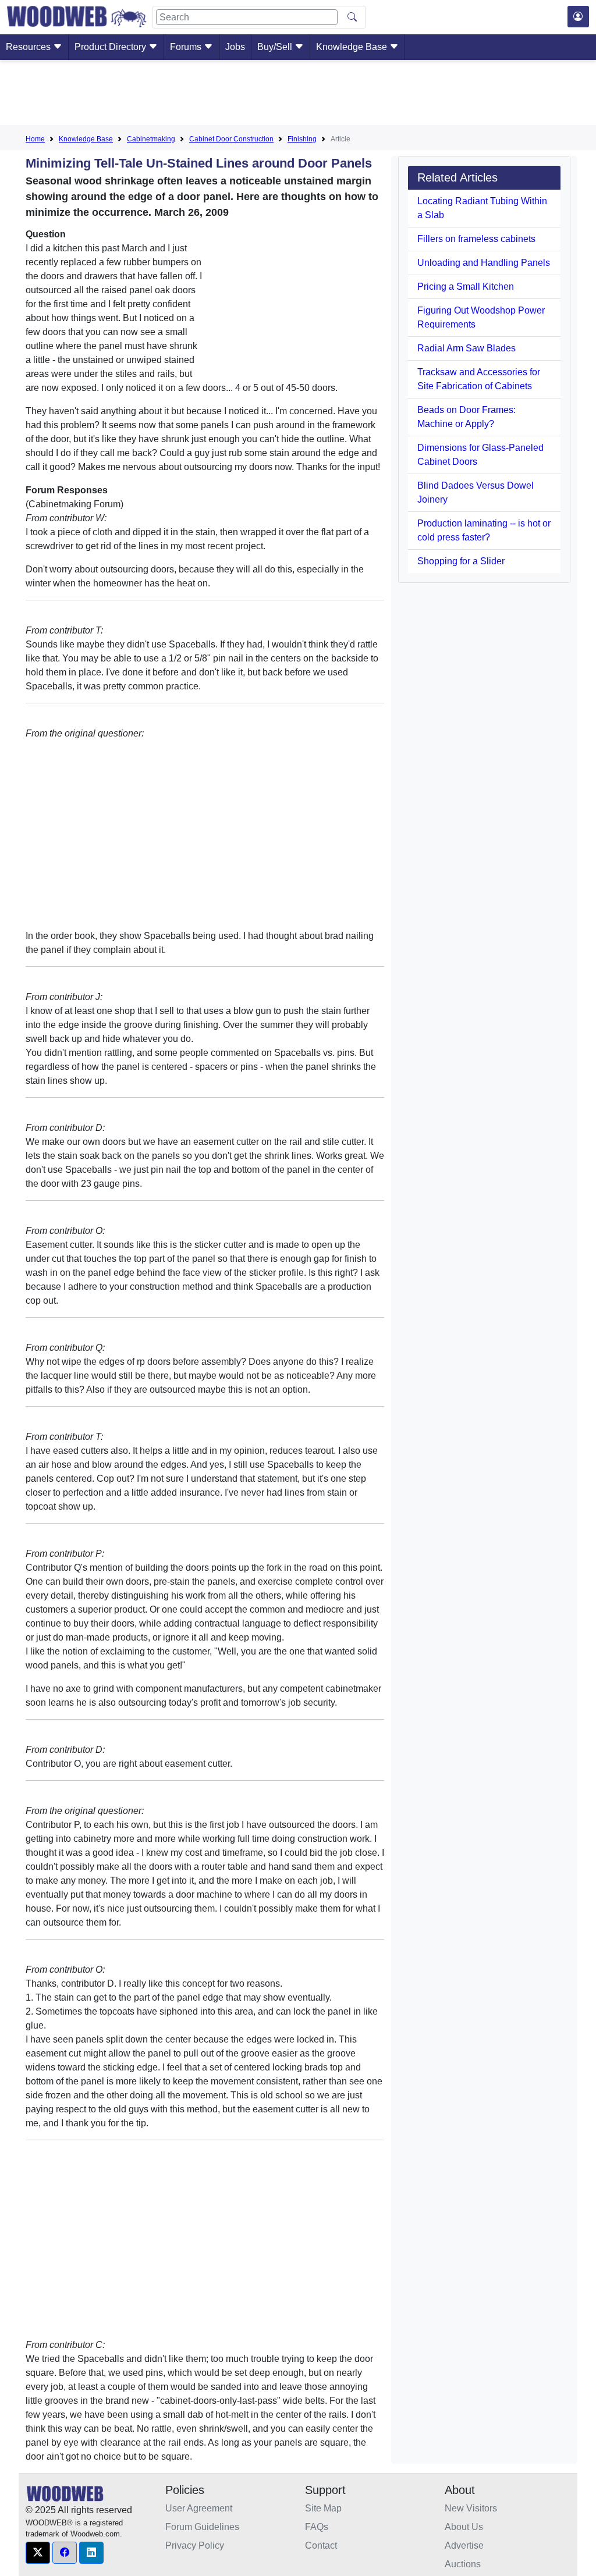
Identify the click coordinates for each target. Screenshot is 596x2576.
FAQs (317, 2527)
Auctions (463, 2564)
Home (35, 139)
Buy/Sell (276, 47)
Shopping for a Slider (461, 561)
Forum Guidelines (202, 2527)
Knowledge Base (353, 47)
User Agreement (199, 2508)
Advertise (464, 2545)
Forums (187, 47)
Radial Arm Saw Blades (466, 348)
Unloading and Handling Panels (484, 263)
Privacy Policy (195, 2545)
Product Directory (111, 47)
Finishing (302, 139)
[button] (38, 2553)
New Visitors (471, 2508)
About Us (464, 2527)
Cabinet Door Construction (231, 139)
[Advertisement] (298, 95)
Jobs (235, 47)
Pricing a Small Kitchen (466, 287)
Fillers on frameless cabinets (476, 239)
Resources (29, 47)
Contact (321, 2545)
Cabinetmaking (151, 139)
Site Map (323, 2508)
